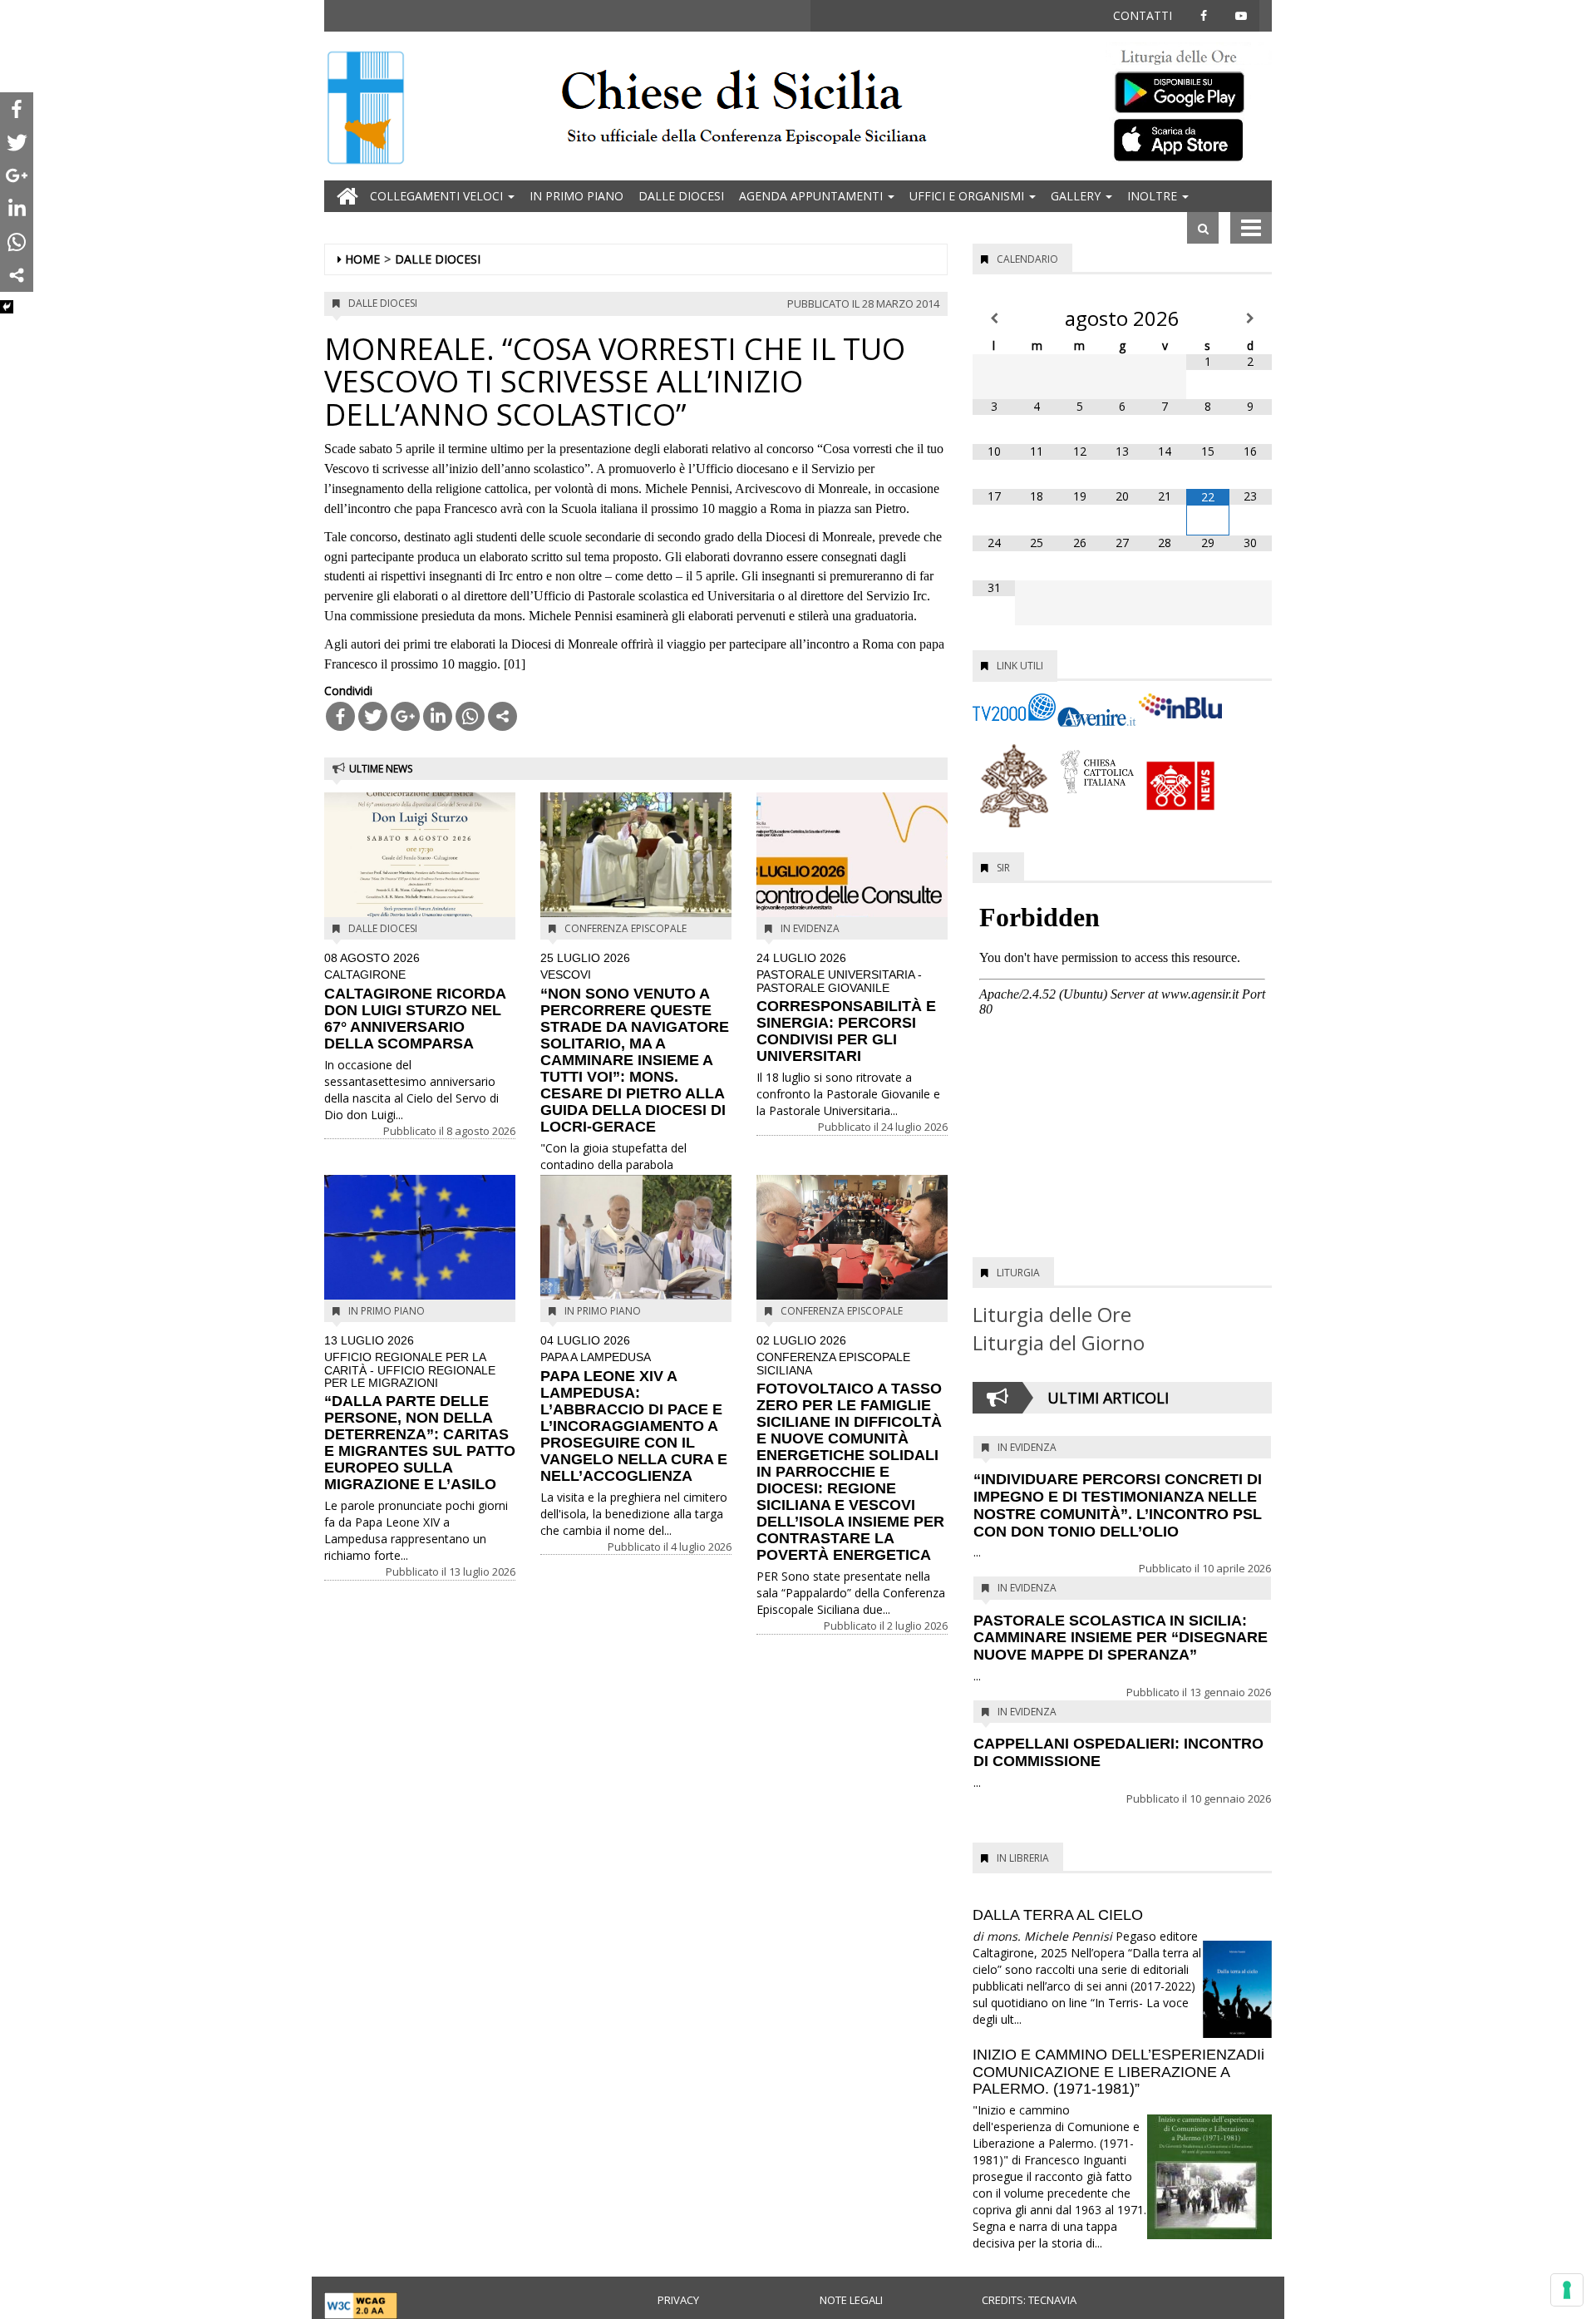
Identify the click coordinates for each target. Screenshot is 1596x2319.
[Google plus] (405, 716)
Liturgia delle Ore (1052, 1314)
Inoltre (1154, 196)
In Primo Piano (576, 196)
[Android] (1189, 89)
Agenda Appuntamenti (813, 196)
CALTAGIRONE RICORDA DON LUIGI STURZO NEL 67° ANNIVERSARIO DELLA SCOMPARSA (415, 1002)
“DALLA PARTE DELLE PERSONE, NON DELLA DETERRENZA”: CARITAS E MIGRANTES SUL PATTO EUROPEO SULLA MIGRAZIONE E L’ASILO (420, 1414)
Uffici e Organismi (968, 196)
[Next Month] (1251, 318)
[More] (502, 716)
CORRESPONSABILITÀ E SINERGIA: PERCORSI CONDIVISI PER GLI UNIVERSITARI (846, 1008)
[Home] (366, 109)
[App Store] (1189, 139)
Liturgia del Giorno (1059, 1342)
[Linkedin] (438, 716)
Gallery (1077, 196)
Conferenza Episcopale (626, 928)
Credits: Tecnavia (1029, 2300)
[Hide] (7, 307)
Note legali (851, 2300)
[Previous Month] (994, 318)
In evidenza (810, 928)
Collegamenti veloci (438, 196)
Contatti (1143, 15)
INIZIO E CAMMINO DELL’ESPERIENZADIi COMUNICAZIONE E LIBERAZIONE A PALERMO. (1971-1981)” (1118, 2072)
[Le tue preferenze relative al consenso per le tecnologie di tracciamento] (1567, 2290)
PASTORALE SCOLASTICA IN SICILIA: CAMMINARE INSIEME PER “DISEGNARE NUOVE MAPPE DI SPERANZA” (1121, 1638)
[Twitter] (373, 716)
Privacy (678, 2300)
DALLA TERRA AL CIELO (1058, 1915)
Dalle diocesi (681, 196)
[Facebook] (340, 716)
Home (362, 259)
